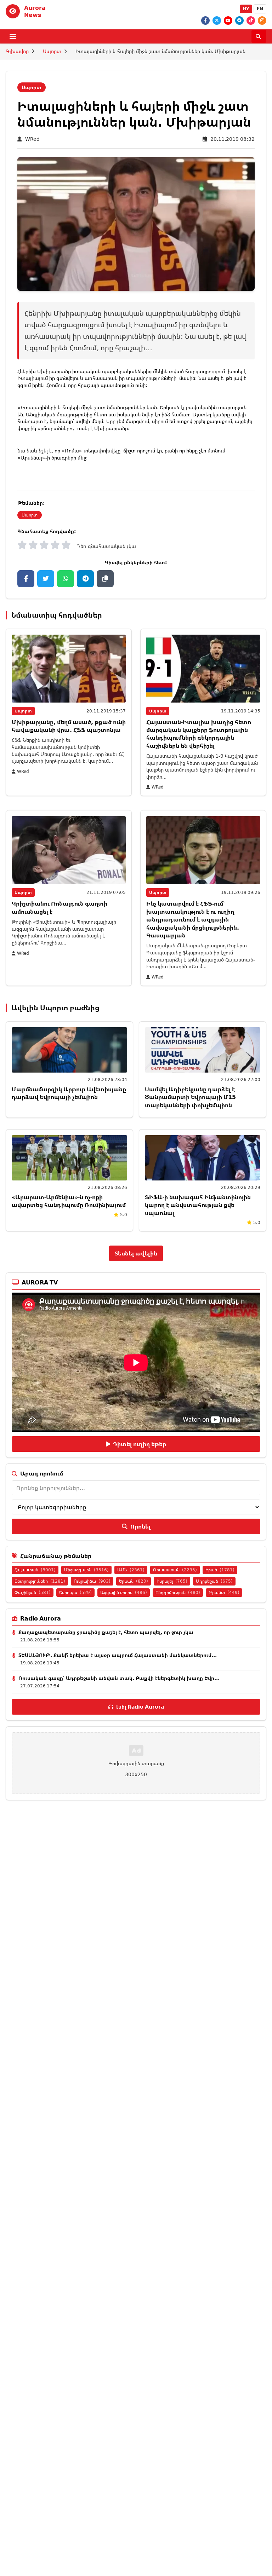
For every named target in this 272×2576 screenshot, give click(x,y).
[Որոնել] (259, 36)
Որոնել (140, 1526)
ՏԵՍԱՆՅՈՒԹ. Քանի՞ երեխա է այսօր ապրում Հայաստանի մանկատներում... (118, 1655)
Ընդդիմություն (178, 1592)
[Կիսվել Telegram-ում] (85, 579)
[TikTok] (251, 21)
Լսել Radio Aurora (140, 1707)
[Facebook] (205, 21)
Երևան (134, 1581)
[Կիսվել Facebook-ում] (26, 579)
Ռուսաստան (175, 1570)
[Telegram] (239, 21)
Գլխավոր (17, 51)
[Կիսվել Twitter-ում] (46, 579)
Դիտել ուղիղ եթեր (140, 1444)
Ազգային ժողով (124, 1592)
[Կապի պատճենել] (105, 579)
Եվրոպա (75, 1592)
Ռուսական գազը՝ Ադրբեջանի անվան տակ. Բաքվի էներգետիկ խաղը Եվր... (119, 1678)
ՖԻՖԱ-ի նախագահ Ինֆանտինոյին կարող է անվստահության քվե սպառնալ (198, 1205)
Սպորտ (52, 51)
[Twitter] (217, 21)
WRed (32, 139)
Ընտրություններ (40, 1581)
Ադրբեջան (214, 1581)
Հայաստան (35, 1570)
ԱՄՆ (131, 1570)
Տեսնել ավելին (136, 1253)
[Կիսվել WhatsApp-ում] (66, 579)
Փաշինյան (33, 1592)
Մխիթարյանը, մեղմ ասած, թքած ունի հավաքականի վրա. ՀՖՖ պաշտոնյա (69, 726)
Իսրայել (172, 1581)
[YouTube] (228, 21)
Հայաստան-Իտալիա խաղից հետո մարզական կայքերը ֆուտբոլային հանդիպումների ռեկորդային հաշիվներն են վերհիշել (199, 734)
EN (260, 9)
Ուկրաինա (92, 1581)
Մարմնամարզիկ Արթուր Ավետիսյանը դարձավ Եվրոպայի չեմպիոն (69, 1093)
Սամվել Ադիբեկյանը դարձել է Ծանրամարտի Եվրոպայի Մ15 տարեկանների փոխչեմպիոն (190, 1097)
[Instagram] (262, 21)
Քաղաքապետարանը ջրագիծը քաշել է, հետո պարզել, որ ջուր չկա (106, 1632)
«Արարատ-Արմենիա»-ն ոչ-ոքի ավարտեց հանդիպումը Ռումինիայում (69, 1201)
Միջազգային (86, 1570)
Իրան (220, 1570)
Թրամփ (224, 1592)
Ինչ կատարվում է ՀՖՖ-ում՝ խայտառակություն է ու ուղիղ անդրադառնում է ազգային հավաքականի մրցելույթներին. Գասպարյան (193, 919)
